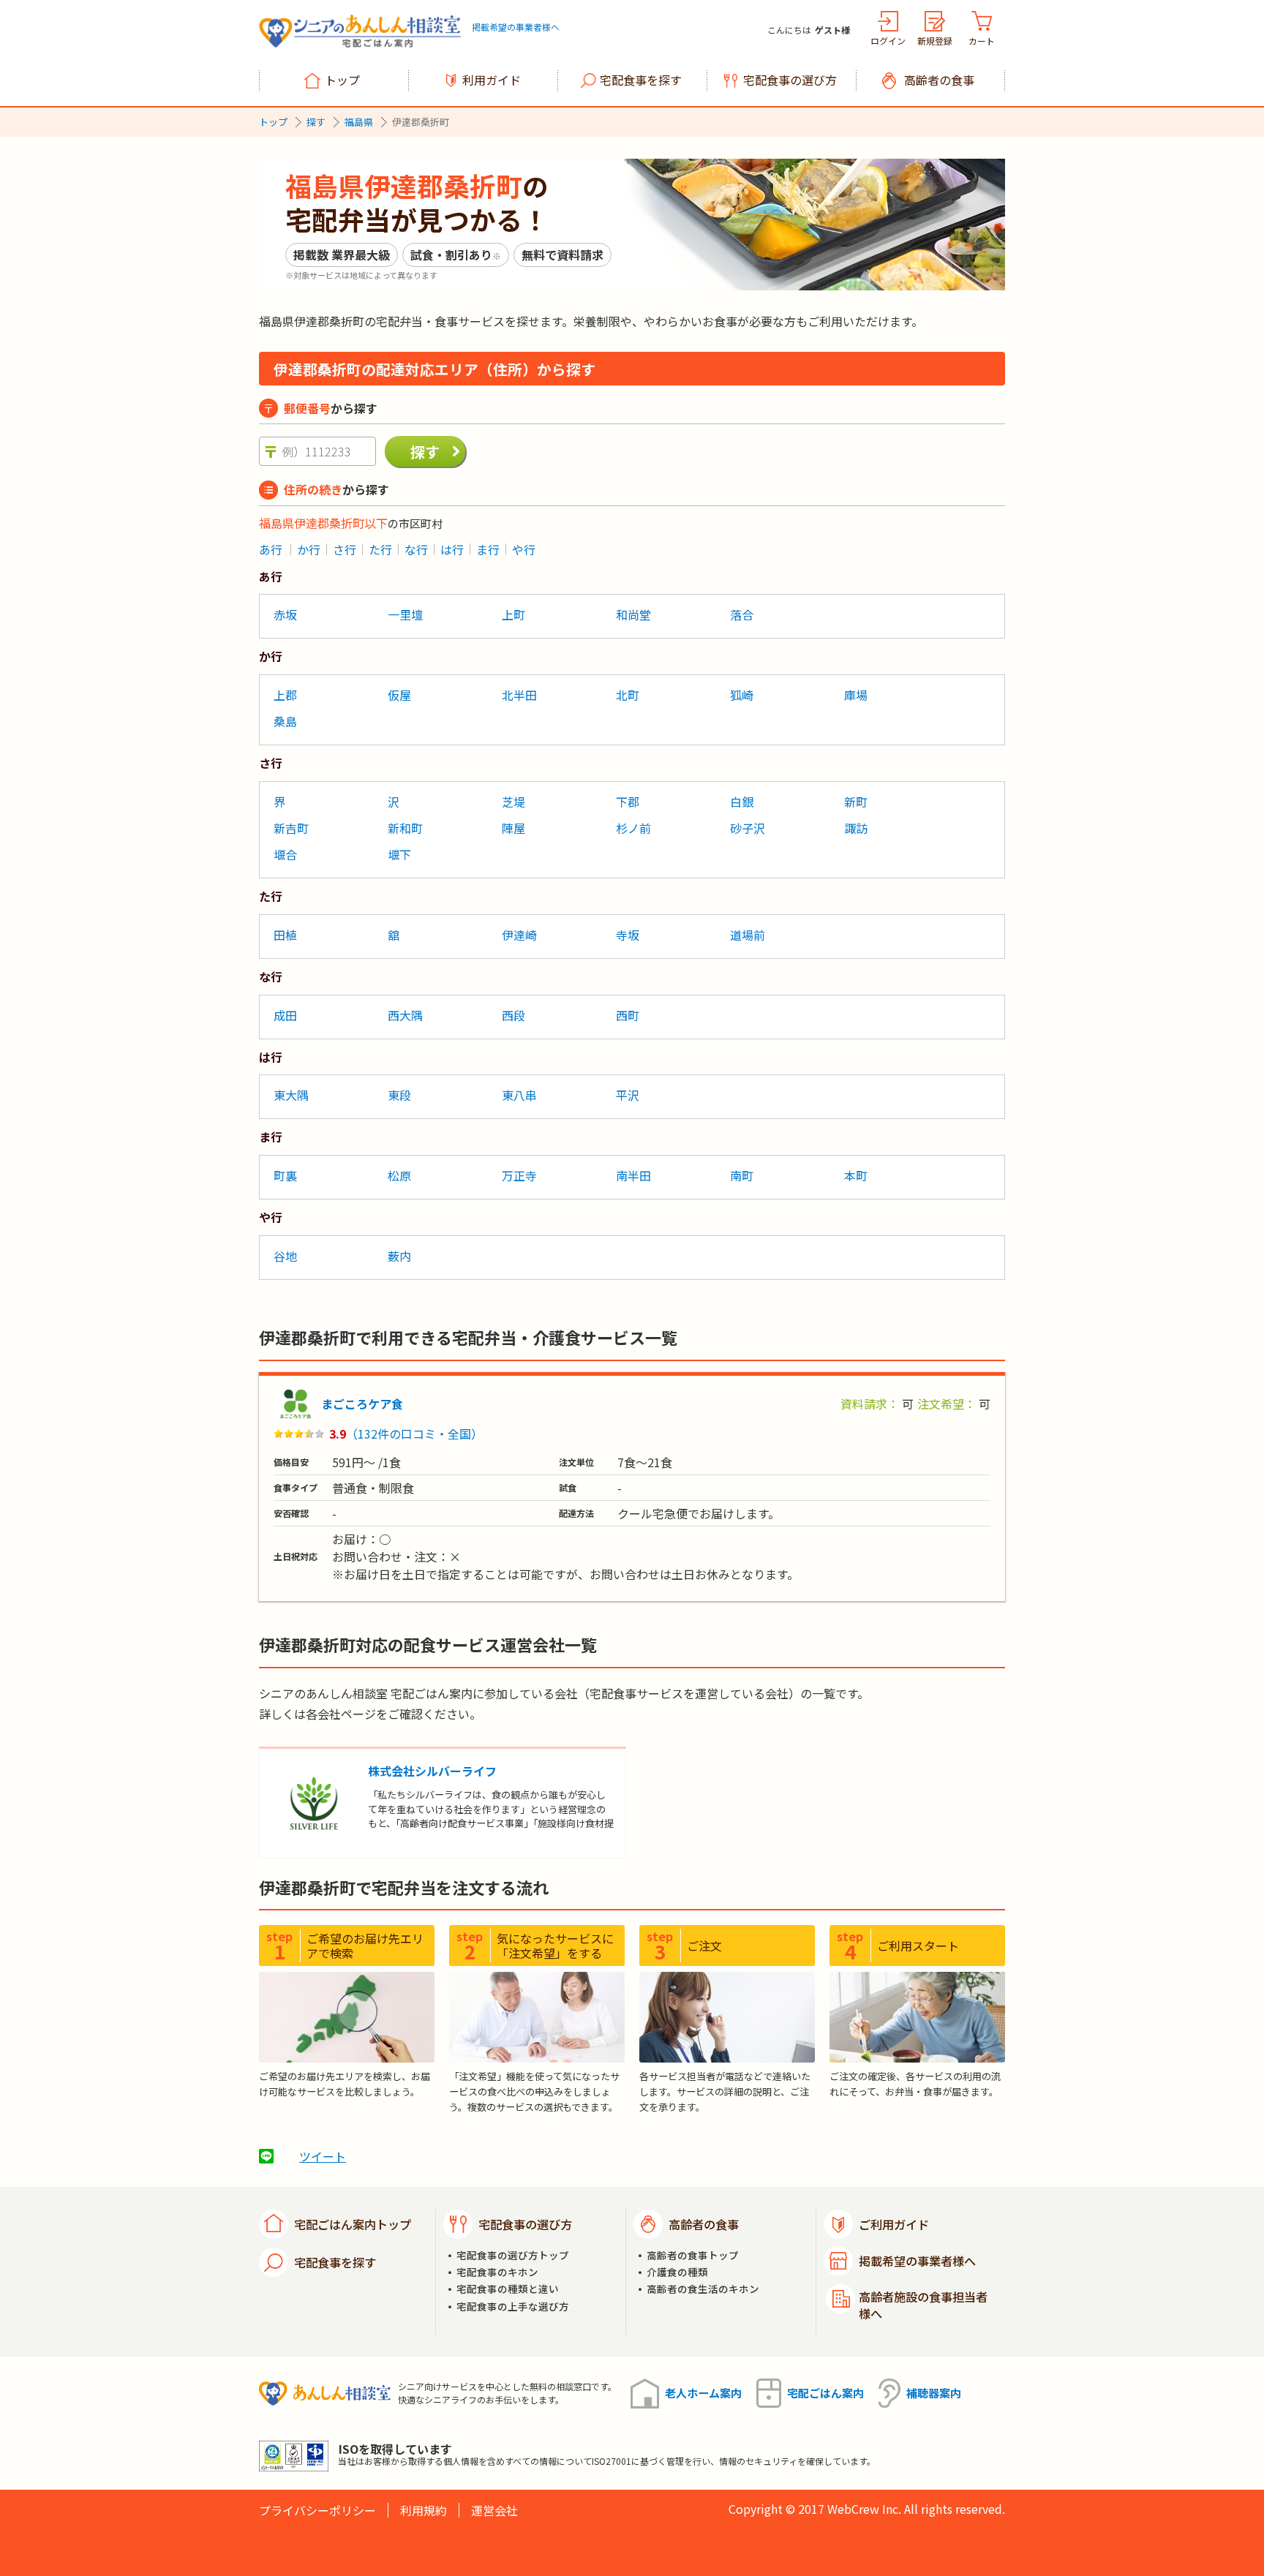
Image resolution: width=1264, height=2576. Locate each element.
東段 (399, 1095)
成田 (285, 1015)
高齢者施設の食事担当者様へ (923, 2305)
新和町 (405, 828)
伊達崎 (519, 935)
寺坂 (628, 935)
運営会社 (494, 2510)
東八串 (519, 1095)
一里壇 (405, 614)
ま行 (488, 549)
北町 (628, 695)
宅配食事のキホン (497, 2272)
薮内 (399, 1256)
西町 (628, 1015)
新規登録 (935, 41)
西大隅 (405, 1015)
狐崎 (742, 695)
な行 (416, 549)
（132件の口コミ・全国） (414, 1434)
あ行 (271, 549)
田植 (285, 935)
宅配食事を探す (641, 80)
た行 (380, 549)
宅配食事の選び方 (790, 80)
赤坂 (285, 614)
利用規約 (424, 2510)
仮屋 (399, 695)
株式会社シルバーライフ (432, 1771)
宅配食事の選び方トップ (513, 2255)
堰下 (399, 854)
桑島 (285, 721)
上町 (513, 614)
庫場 (856, 695)
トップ (342, 80)
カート (982, 41)
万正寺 (519, 1175)
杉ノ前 (633, 828)
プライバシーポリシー (317, 2510)
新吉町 (291, 828)
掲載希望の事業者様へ (516, 27)
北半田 (519, 695)
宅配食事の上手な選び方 (513, 2306)
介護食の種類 (677, 2272)
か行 (309, 549)
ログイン (888, 41)
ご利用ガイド (894, 2224)
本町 (856, 1175)
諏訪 (856, 828)
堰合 (285, 854)
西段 (513, 1015)
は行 (452, 549)
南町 (742, 1175)
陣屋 (513, 828)
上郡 (285, 695)
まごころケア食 (362, 1404)
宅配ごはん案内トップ (353, 2224)
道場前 (748, 935)
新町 (856, 802)
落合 (742, 614)
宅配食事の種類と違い (508, 2289)
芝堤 (513, 802)
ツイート (323, 2156)
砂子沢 (748, 828)
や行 (524, 549)
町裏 (285, 1175)
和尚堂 (633, 614)
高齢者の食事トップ (693, 2255)
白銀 (742, 802)
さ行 (345, 549)
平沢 (628, 1095)
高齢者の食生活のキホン (703, 2289)
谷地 (285, 1256)
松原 (399, 1175)
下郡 (628, 802)
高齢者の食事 (939, 80)
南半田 (633, 1175)
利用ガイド (492, 80)
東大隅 (291, 1095)
